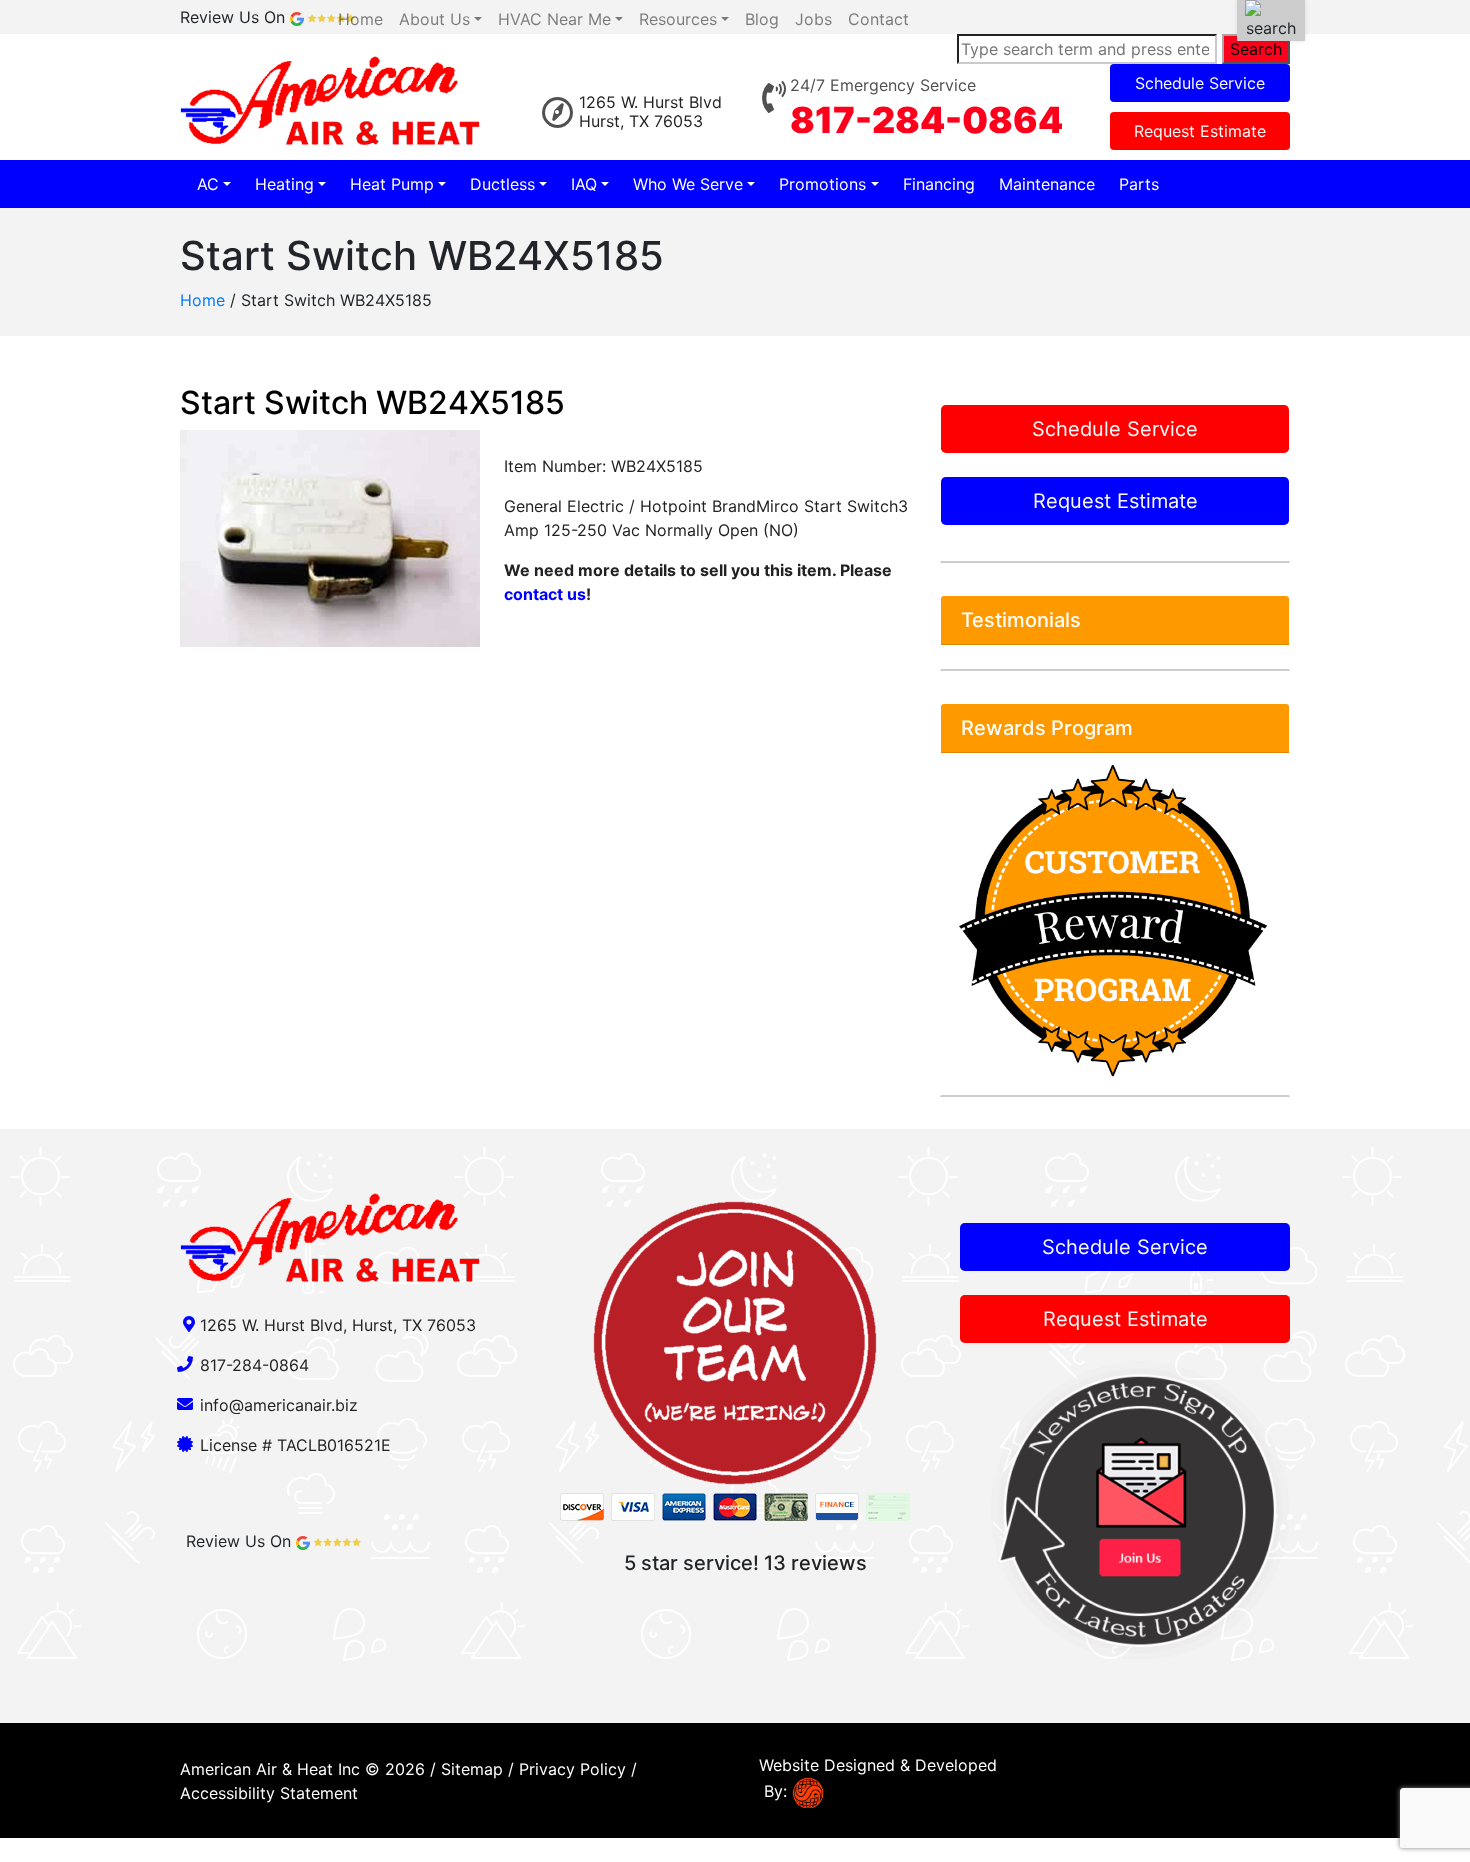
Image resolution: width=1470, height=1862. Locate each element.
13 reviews (815, 1563)
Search (1256, 49)
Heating (284, 184)
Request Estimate (1200, 131)
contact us (545, 594)
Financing (939, 184)
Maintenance (1047, 184)
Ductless (502, 184)
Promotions (822, 184)
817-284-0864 (926, 120)
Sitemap (472, 1769)
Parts (1139, 184)
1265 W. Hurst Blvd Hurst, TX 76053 (650, 111)
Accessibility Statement (269, 1793)
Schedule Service (1200, 83)
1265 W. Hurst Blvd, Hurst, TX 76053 (338, 1325)
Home (202, 300)
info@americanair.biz (279, 1405)
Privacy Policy (572, 1769)
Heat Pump (392, 184)
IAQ (584, 184)
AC (208, 184)
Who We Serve (688, 184)
